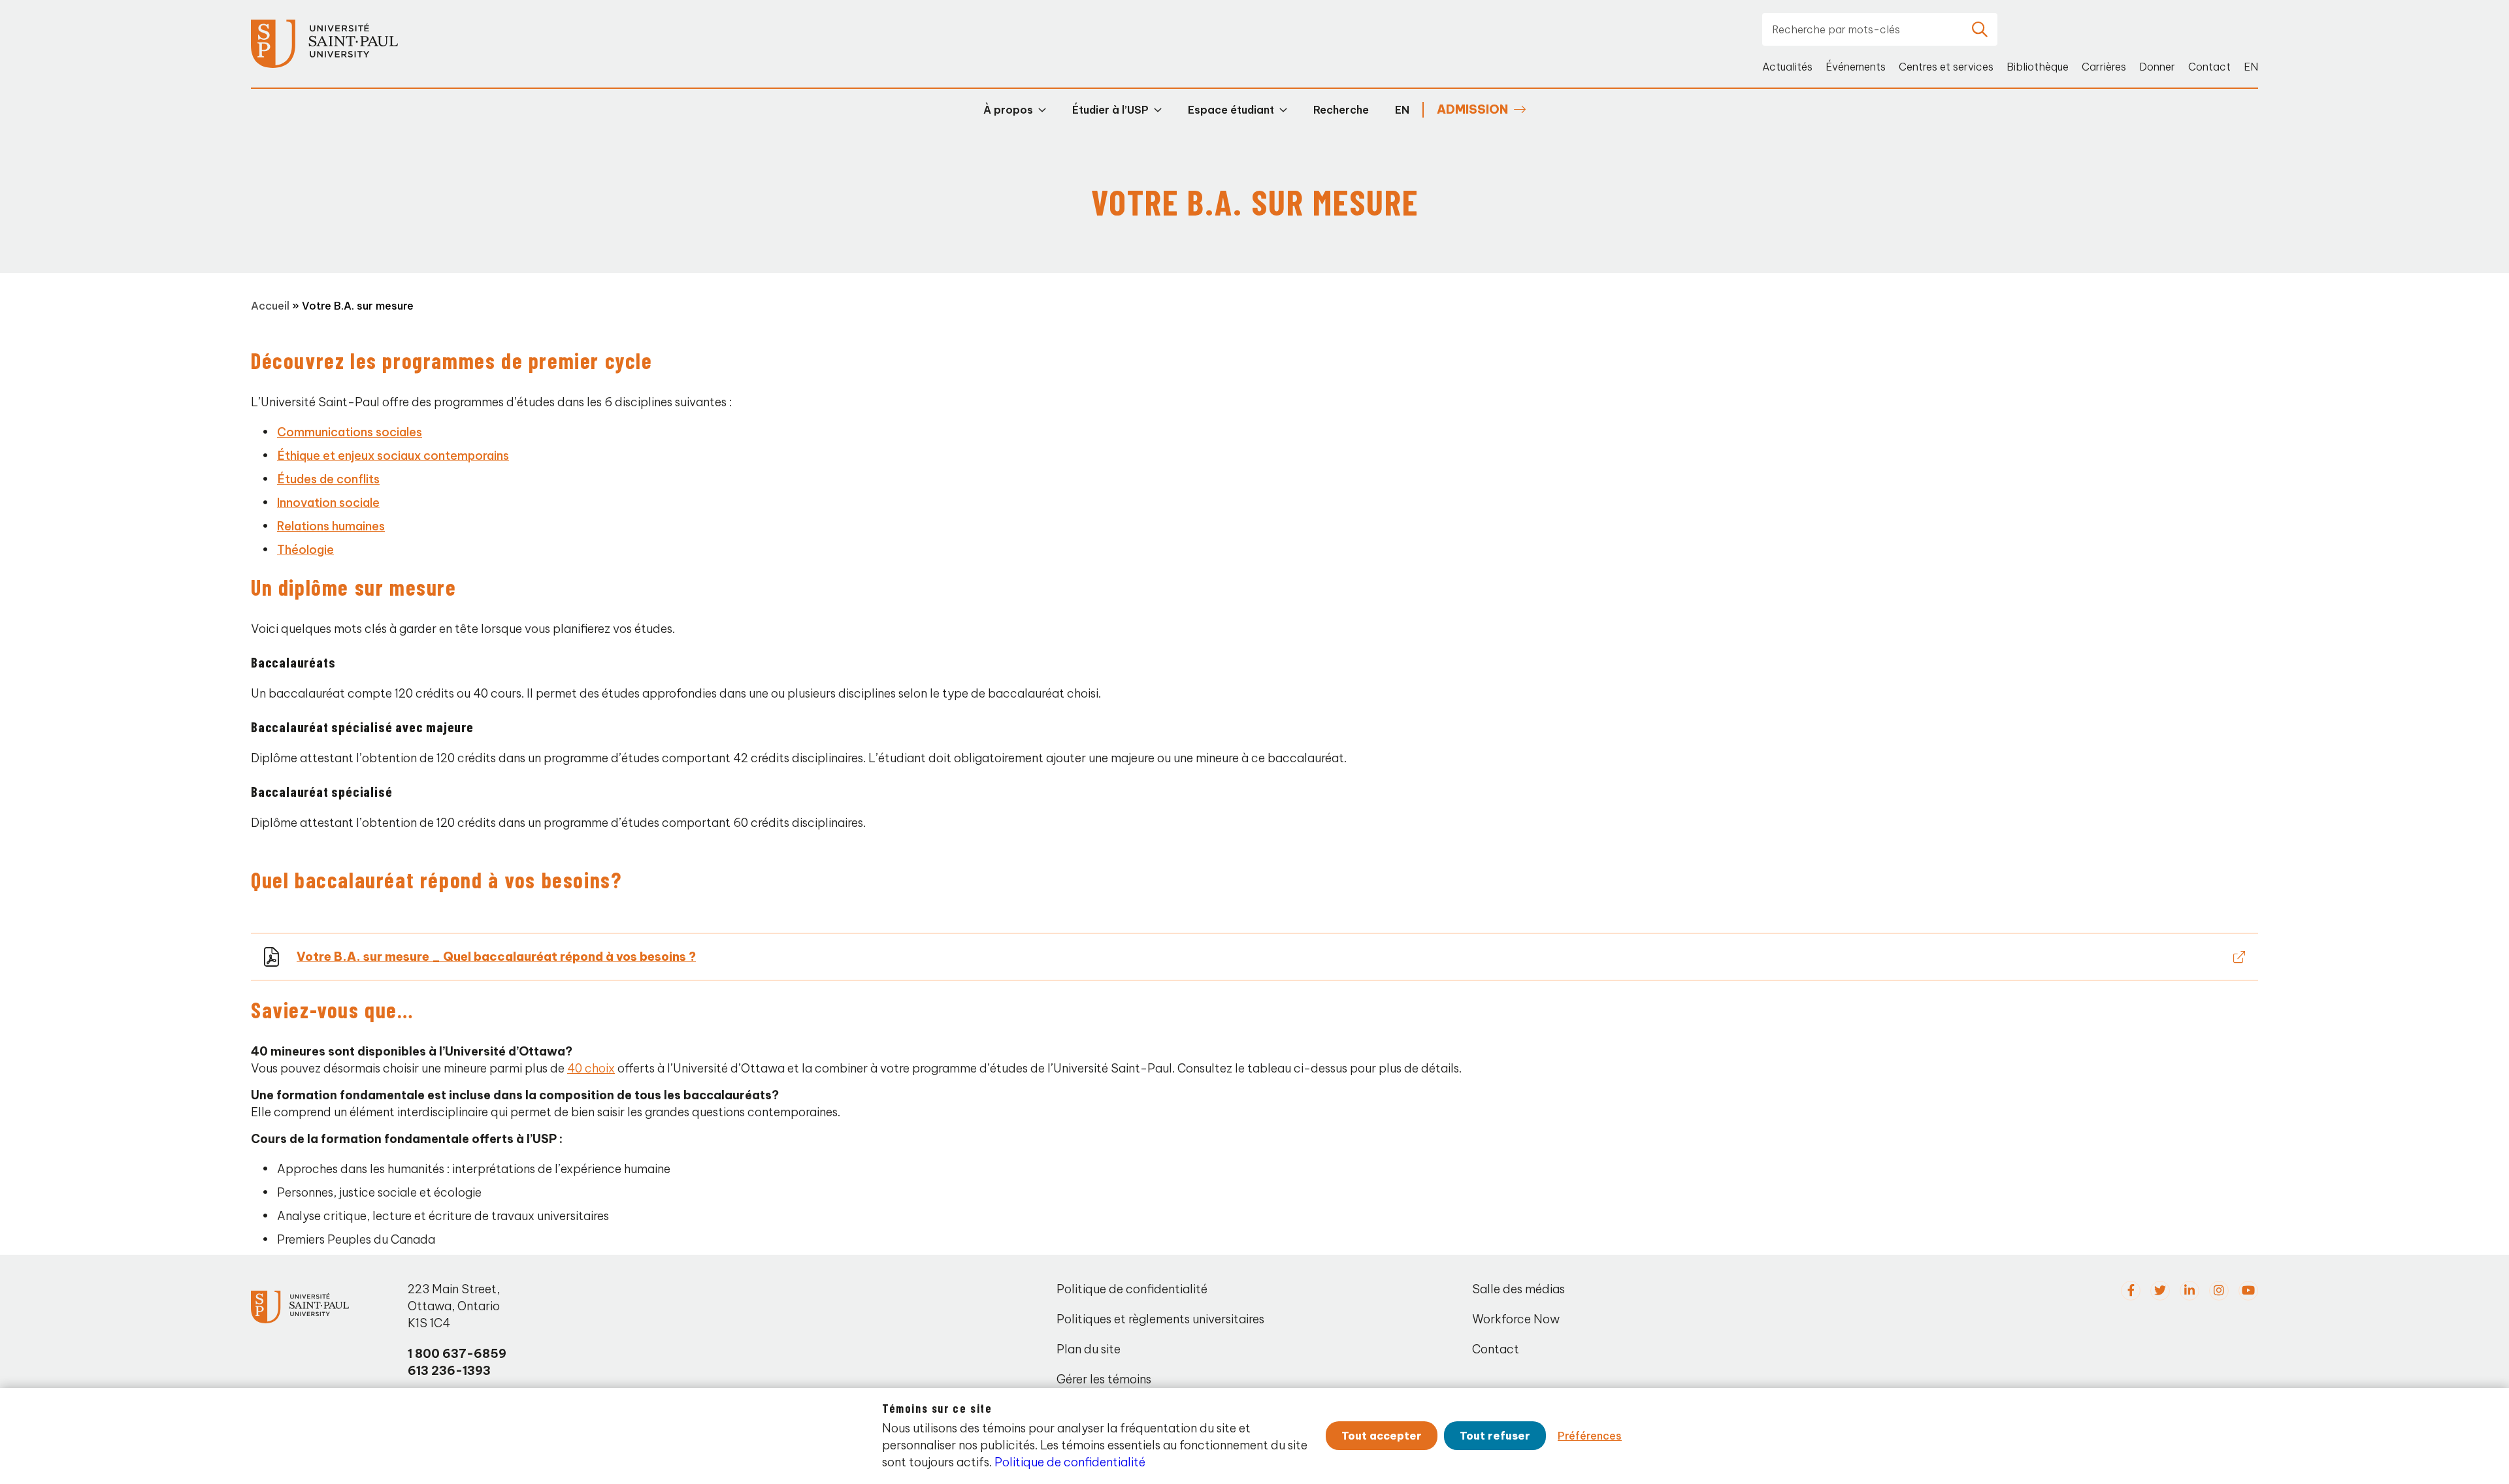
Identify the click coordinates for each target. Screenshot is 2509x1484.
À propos (1008, 110)
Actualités (1787, 67)
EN (2251, 67)
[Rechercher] (1980, 29)
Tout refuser (1495, 1436)
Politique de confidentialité (1132, 1289)
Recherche (1341, 110)
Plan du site (1089, 1349)
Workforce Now (1516, 1319)
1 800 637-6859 (457, 1354)
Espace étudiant (1231, 110)
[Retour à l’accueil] (324, 44)
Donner (2157, 67)
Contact (2209, 67)
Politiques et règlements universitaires (1160, 1319)
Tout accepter (1382, 1436)
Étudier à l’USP (1110, 110)
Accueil (270, 306)
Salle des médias (1518, 1289)
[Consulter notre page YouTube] (2248, 1291)
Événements (1856, 67)
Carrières (2104, 67)
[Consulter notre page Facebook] (2131, 1291)
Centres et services (1946, 67)
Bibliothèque (2038, 67)
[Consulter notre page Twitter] (2160, 1291)
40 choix (591, 1068)
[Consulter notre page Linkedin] (2189, 1291)
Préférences (1590, 1436)
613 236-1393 (449, 1371)
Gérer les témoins (1104, 1379)
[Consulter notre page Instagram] (2219, 1291)
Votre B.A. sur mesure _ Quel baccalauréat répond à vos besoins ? (496, 957)
